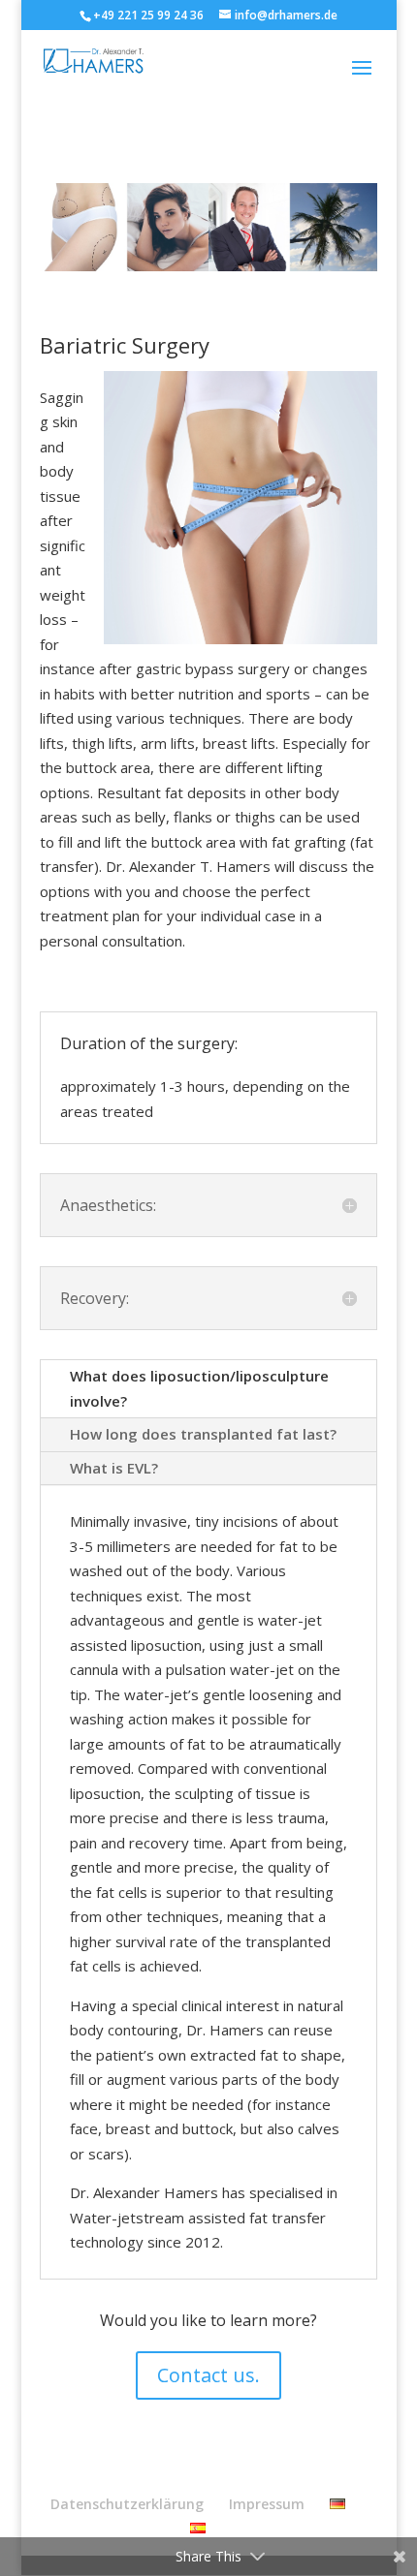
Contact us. (208, 2375)
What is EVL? (114, 1468)
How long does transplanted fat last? (203, 1434)
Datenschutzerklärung (127, 2504)
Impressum (267, 2504)
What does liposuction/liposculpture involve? (199, 1388)
